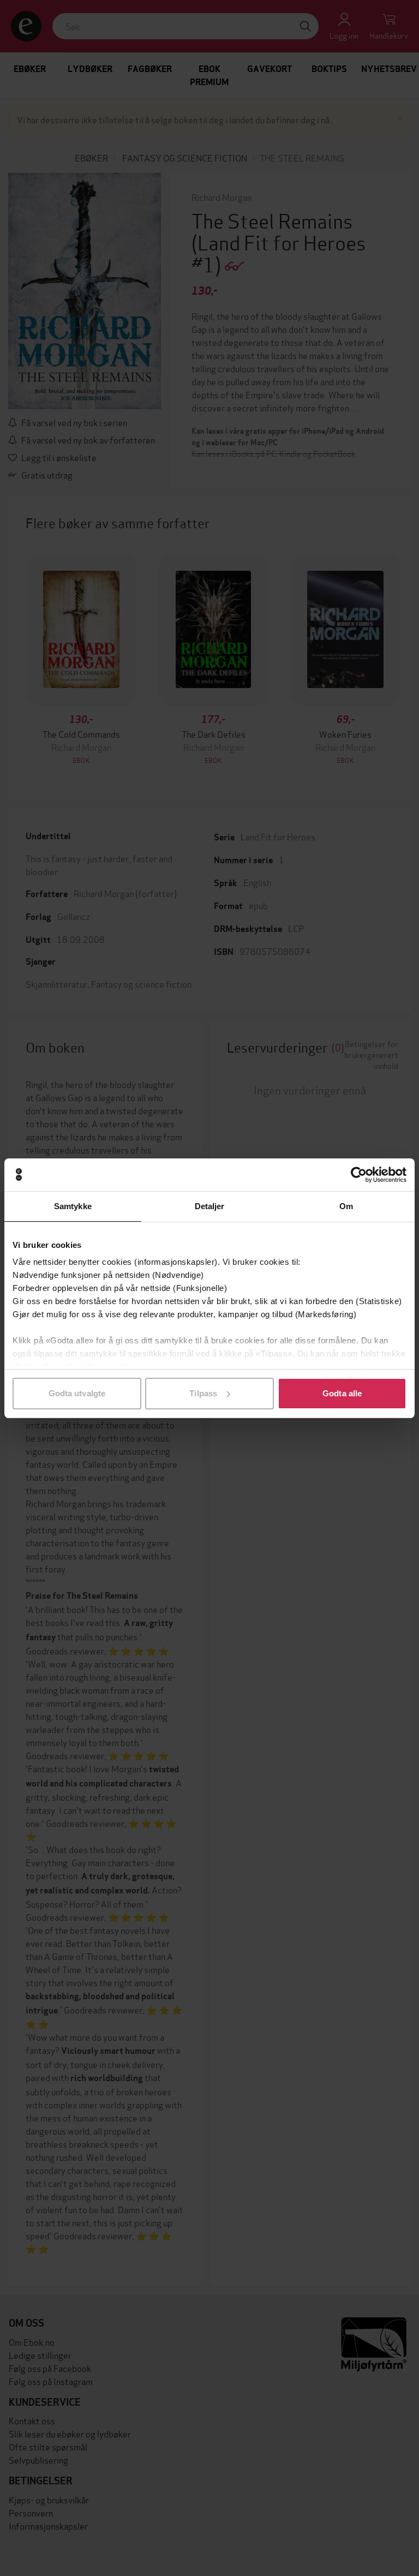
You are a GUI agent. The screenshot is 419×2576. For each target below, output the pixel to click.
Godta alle (342, 1393)
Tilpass (203, 1393)
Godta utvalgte (77, 1393)
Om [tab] (346, 1206)
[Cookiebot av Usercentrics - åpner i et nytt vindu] (359, 1175)
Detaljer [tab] (210, 1206)
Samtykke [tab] (73, 1206)
